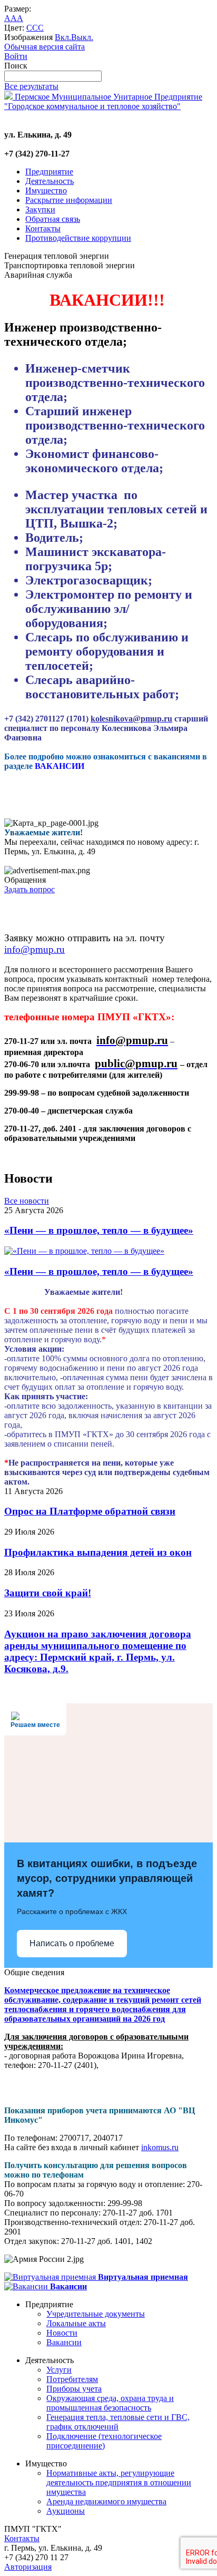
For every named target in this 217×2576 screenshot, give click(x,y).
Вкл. (63, 37)
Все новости (27, 1201)
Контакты (43, 228)
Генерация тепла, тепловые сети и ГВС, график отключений (118, 2422)
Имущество (46, 191)
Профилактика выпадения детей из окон (98, 1552)
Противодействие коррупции (78, 238)
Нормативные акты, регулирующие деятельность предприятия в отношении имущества (119, 2482)
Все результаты (31, 86)
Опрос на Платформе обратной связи (90, 1511)
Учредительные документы (96, 2314)
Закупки (40, 209)
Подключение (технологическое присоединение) (104, 2441)
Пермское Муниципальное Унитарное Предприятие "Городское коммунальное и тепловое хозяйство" (103, 101)
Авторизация (28, 2567)
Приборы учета (74, 2389)
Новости (62, 2333)
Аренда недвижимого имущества (106, 2501)
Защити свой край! (48, 1593)
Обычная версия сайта (45, 47)
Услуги (59, 2370)
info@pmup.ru (34, 949)
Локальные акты (76, 2323)
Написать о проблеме (72, 1943)
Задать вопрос (29, 889)
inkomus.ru (160, 2147)
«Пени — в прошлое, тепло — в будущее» (99, 1230)
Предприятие (49, 172)
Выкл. (82, 37)
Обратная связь (53, 219)
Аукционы (66, 2511)
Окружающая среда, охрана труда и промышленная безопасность (110, 2403)
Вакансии (64, 2342)
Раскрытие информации (69, 200)
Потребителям (72, 2379)
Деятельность (50, 181)
